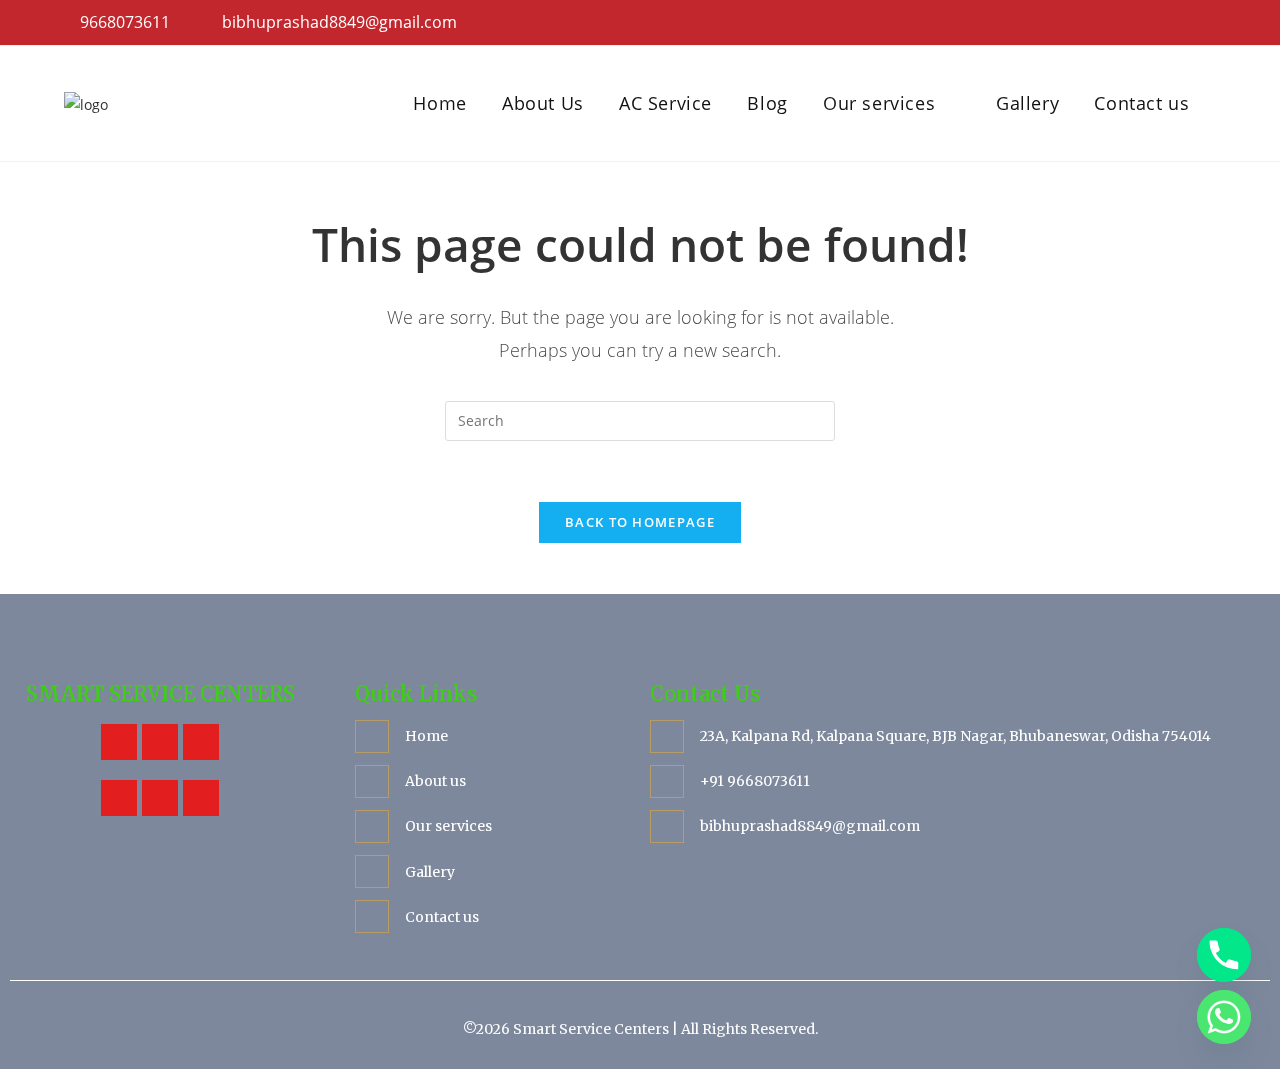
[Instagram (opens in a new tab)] (1178, 23)
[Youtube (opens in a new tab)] (1204, 23)
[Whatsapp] (201, 798)
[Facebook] (119, 742)
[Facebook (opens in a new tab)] (1149, 23)
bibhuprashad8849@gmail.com (339, 22)
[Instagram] (119, 798)
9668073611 (123, 22)
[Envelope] (160, 798)
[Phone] (1224, 955)
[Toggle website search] (1219, 103)
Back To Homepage (640, 522)
